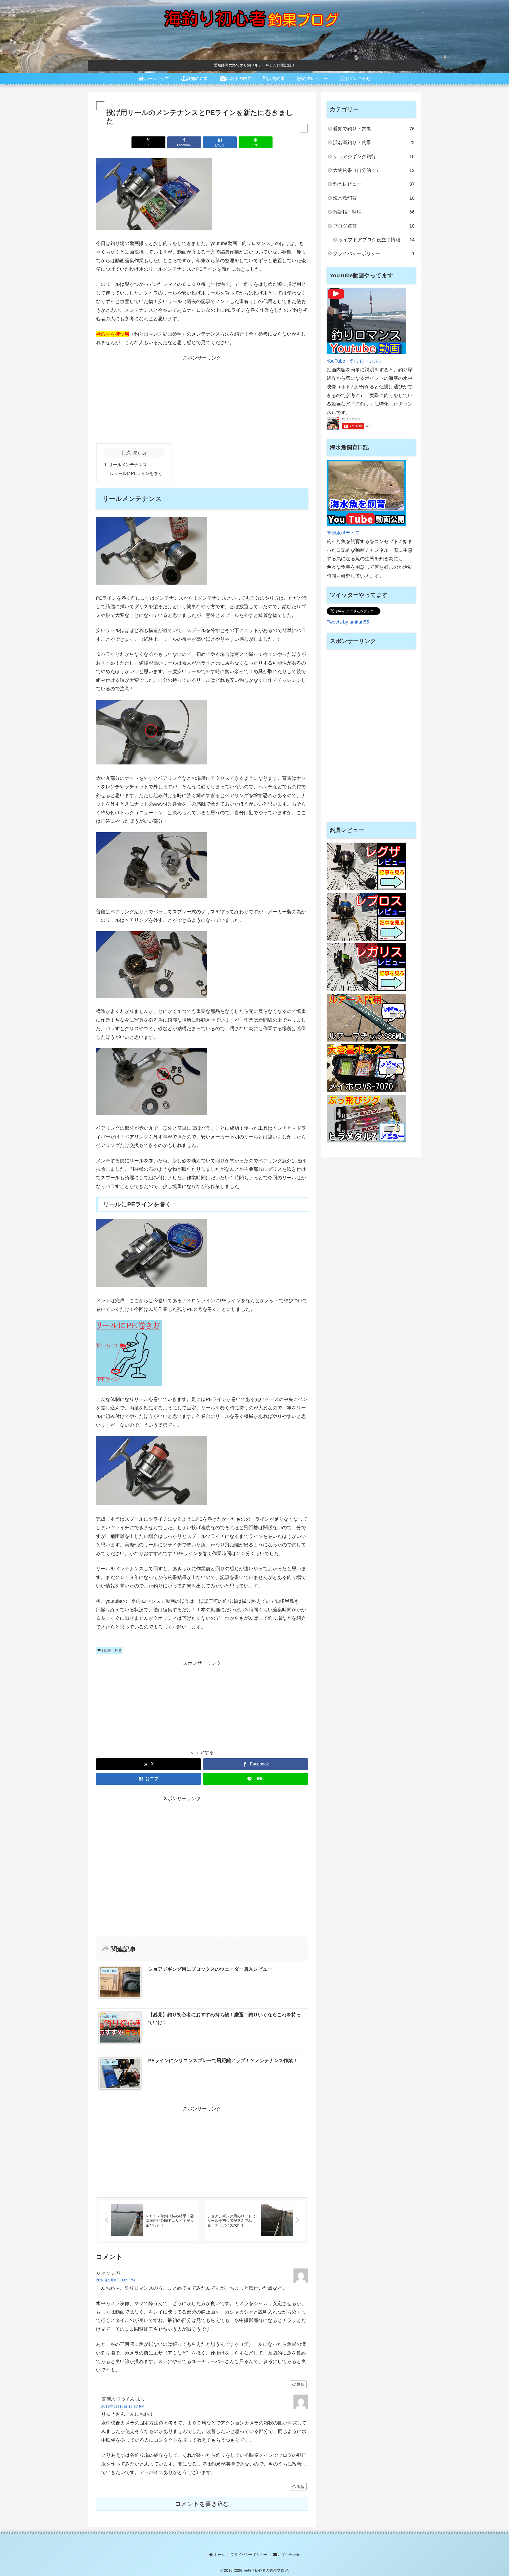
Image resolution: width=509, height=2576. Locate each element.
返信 (301, 2384)
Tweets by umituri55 (348, 622)
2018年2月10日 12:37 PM (123, 2406)
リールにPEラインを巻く (138, 473)
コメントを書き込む (202, 2504)
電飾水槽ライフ (343, 533)
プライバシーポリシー (249, 2555)
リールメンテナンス (128, 465)
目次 (126, 453)
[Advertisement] (202, 399)
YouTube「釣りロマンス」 (355, 361)
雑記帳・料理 (111, 1650)
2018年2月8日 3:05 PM (115, 2280)
